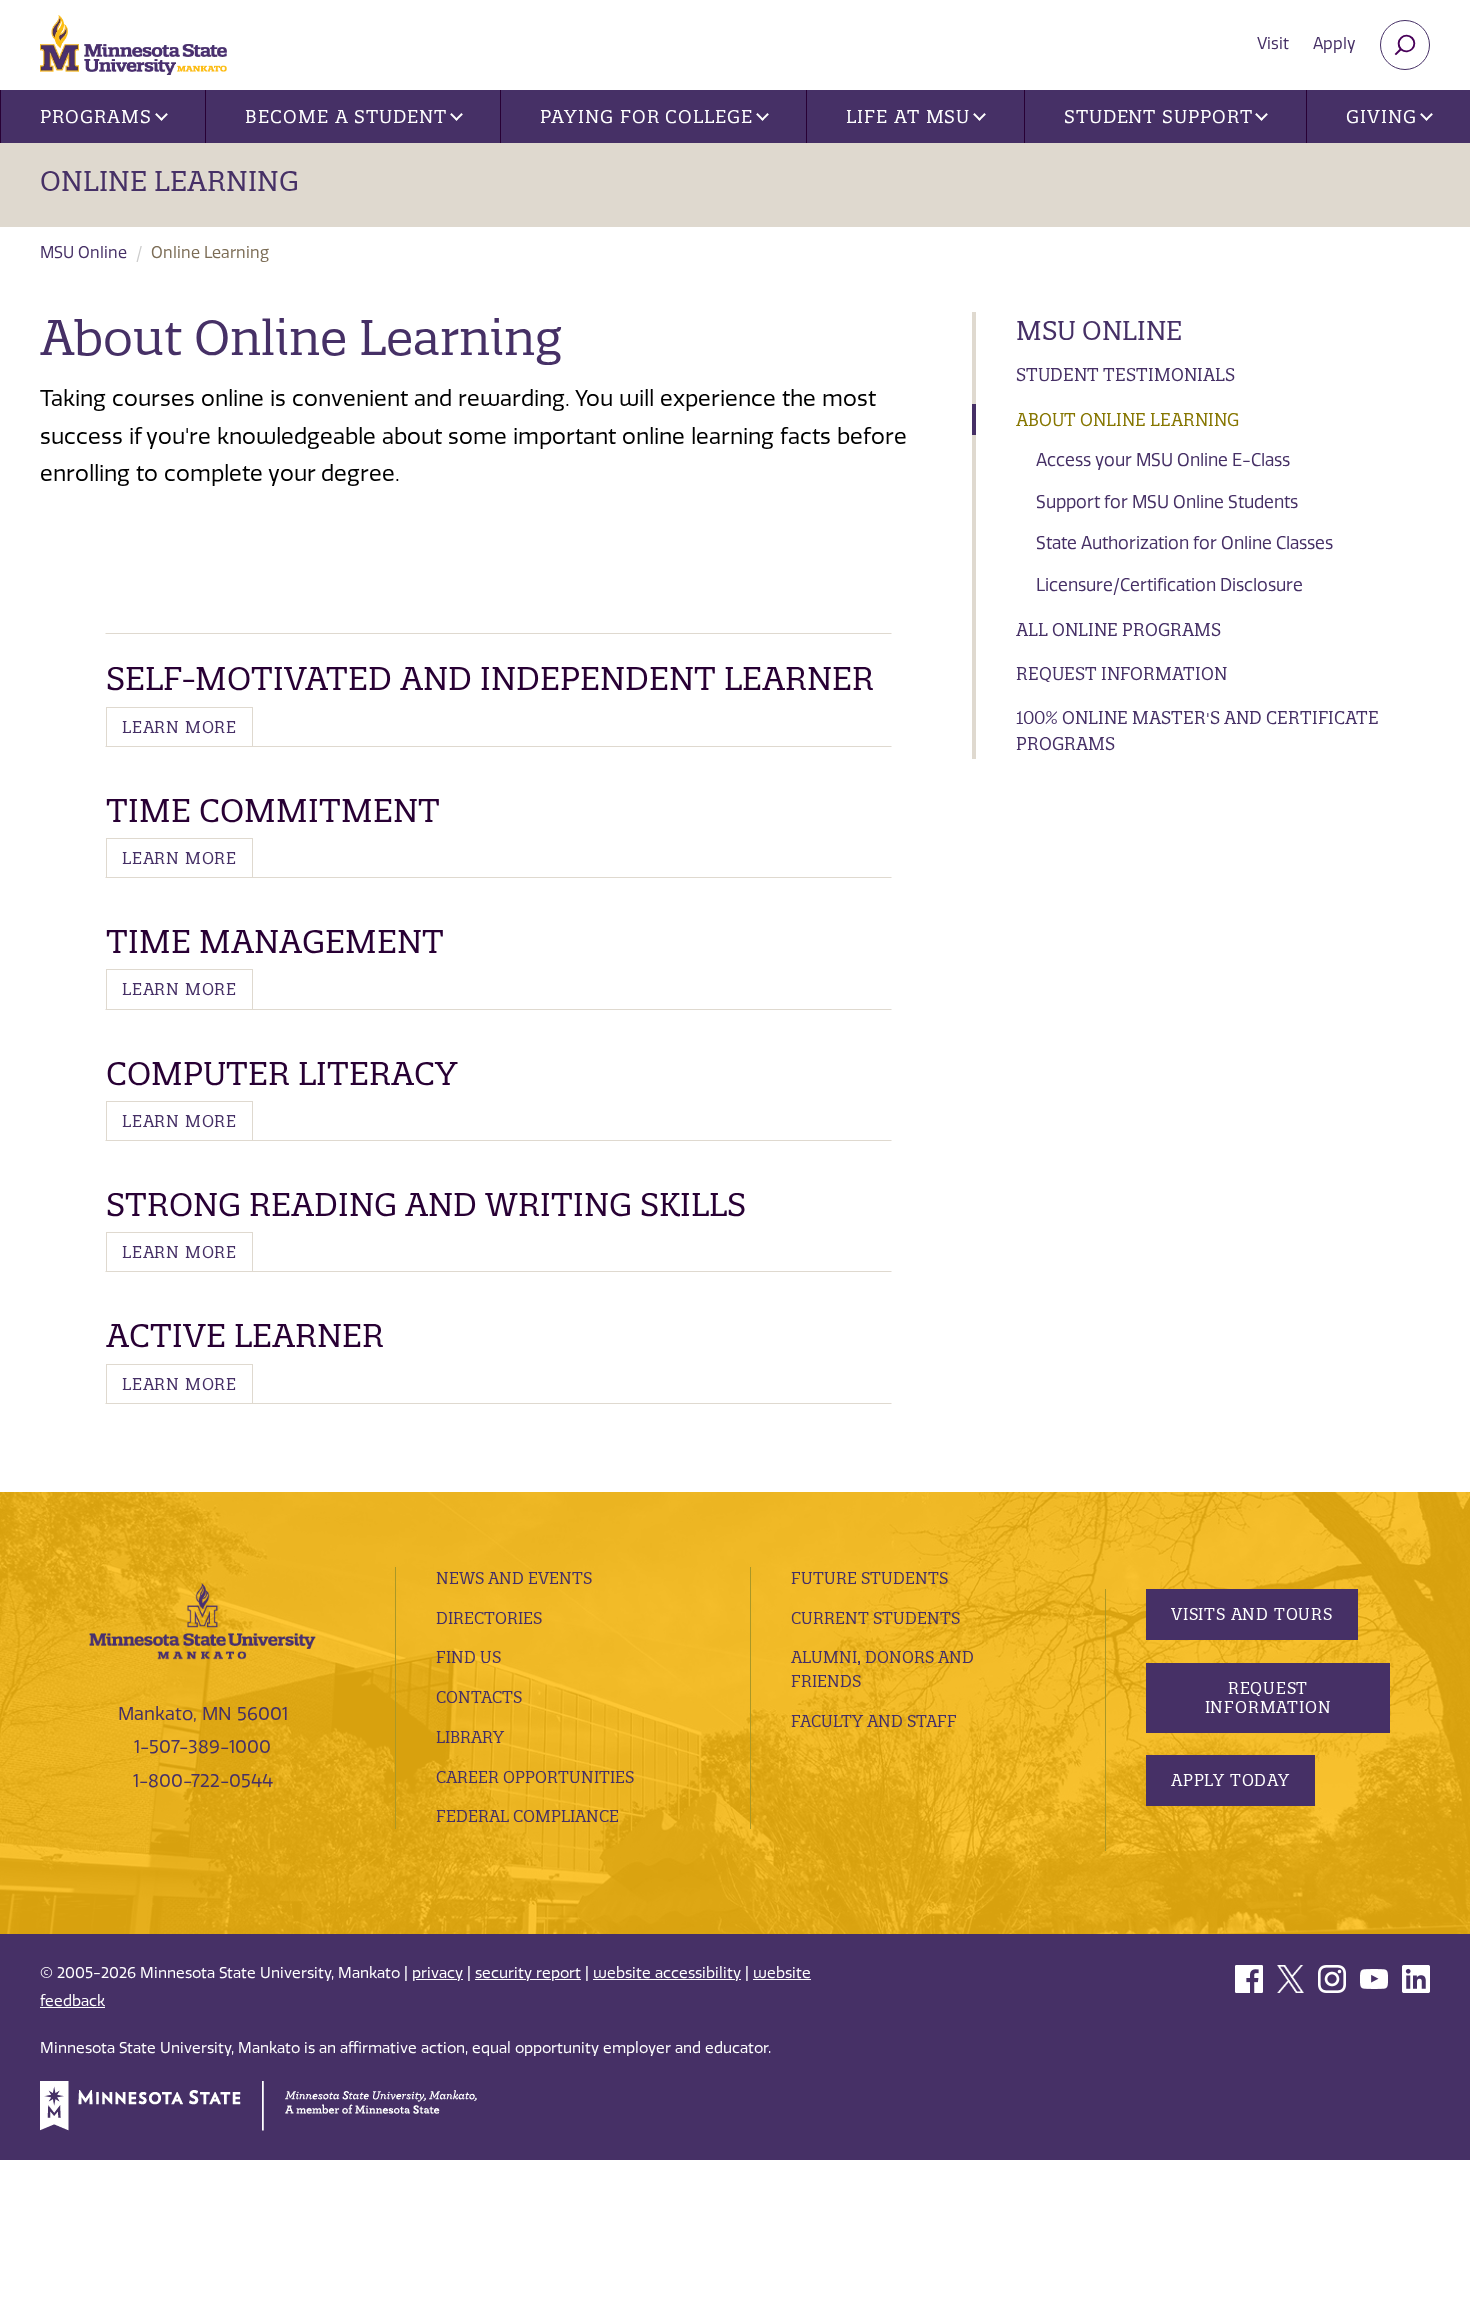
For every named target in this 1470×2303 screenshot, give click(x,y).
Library (470, 1737)
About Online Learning (1127, 419)
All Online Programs (1118, 629)
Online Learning (169, 181)
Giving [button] (1381, 116)
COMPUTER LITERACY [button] (281, 1073)
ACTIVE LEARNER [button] (245, 1335)
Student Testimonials (1125, 374)
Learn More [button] (179, 727)
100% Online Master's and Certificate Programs (1197, 730)
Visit (1273, 43)
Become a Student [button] (345, 116)
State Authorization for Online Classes (1184, 543)
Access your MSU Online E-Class (1163, 460)
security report (528, 1973)
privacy (437, 1973)
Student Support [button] (1158, 116)
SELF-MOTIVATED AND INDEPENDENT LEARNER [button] (490, 678)
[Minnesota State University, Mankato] (202, 1620)
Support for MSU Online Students (1167, 502)
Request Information (1121, 673)
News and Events (514, 1578)
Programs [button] (95, 116)
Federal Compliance (527, 1816)
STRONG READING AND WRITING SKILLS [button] (426, 1204)
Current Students (875, 1618)
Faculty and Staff (874, 1721)
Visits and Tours (1252, 1614)
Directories (489, 1618)
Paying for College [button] (646, 116)
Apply (1334, 43)
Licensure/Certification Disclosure (1169, 585)
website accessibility (667, 1973)
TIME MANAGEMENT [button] (275, 941)
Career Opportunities (535, 1777)
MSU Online (83, 252)
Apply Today (1230, 1780)
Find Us (468, 1657)
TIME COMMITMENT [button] (273, 810)
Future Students (869, 1578)
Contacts (479, 1697)
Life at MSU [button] (908, 116)
